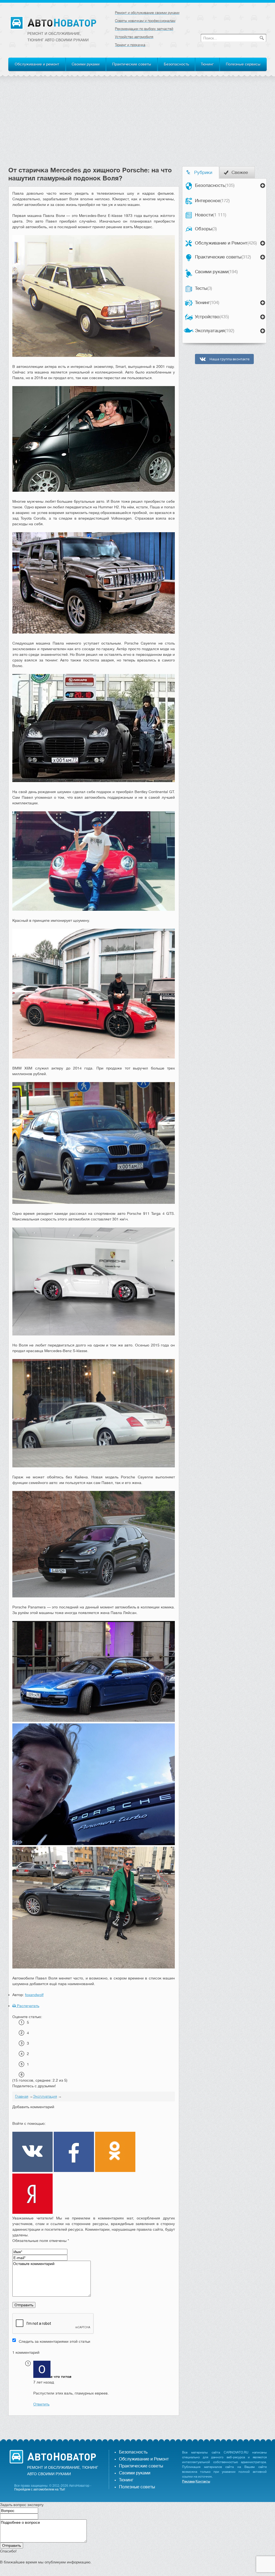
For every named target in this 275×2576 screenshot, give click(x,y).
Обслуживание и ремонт (37, 64)
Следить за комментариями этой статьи (55, 2341)
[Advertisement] (137, 126)
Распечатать (28, 2006)
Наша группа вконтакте (229, 359)
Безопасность (176, 64)
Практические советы (132, 64)
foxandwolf (34, 1995)
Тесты (203, 288)
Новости (211, 215)
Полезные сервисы (243, 64)
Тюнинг (207, 64)
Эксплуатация (215, 331)
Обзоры (206, 229)
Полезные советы (137, 2487)
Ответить (41, 2404)
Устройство (212, 317)
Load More (94, 2424)
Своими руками (86, 64)
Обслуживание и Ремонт (226, 243)
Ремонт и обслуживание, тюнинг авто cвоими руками (58, 37)
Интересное (212, 201)
